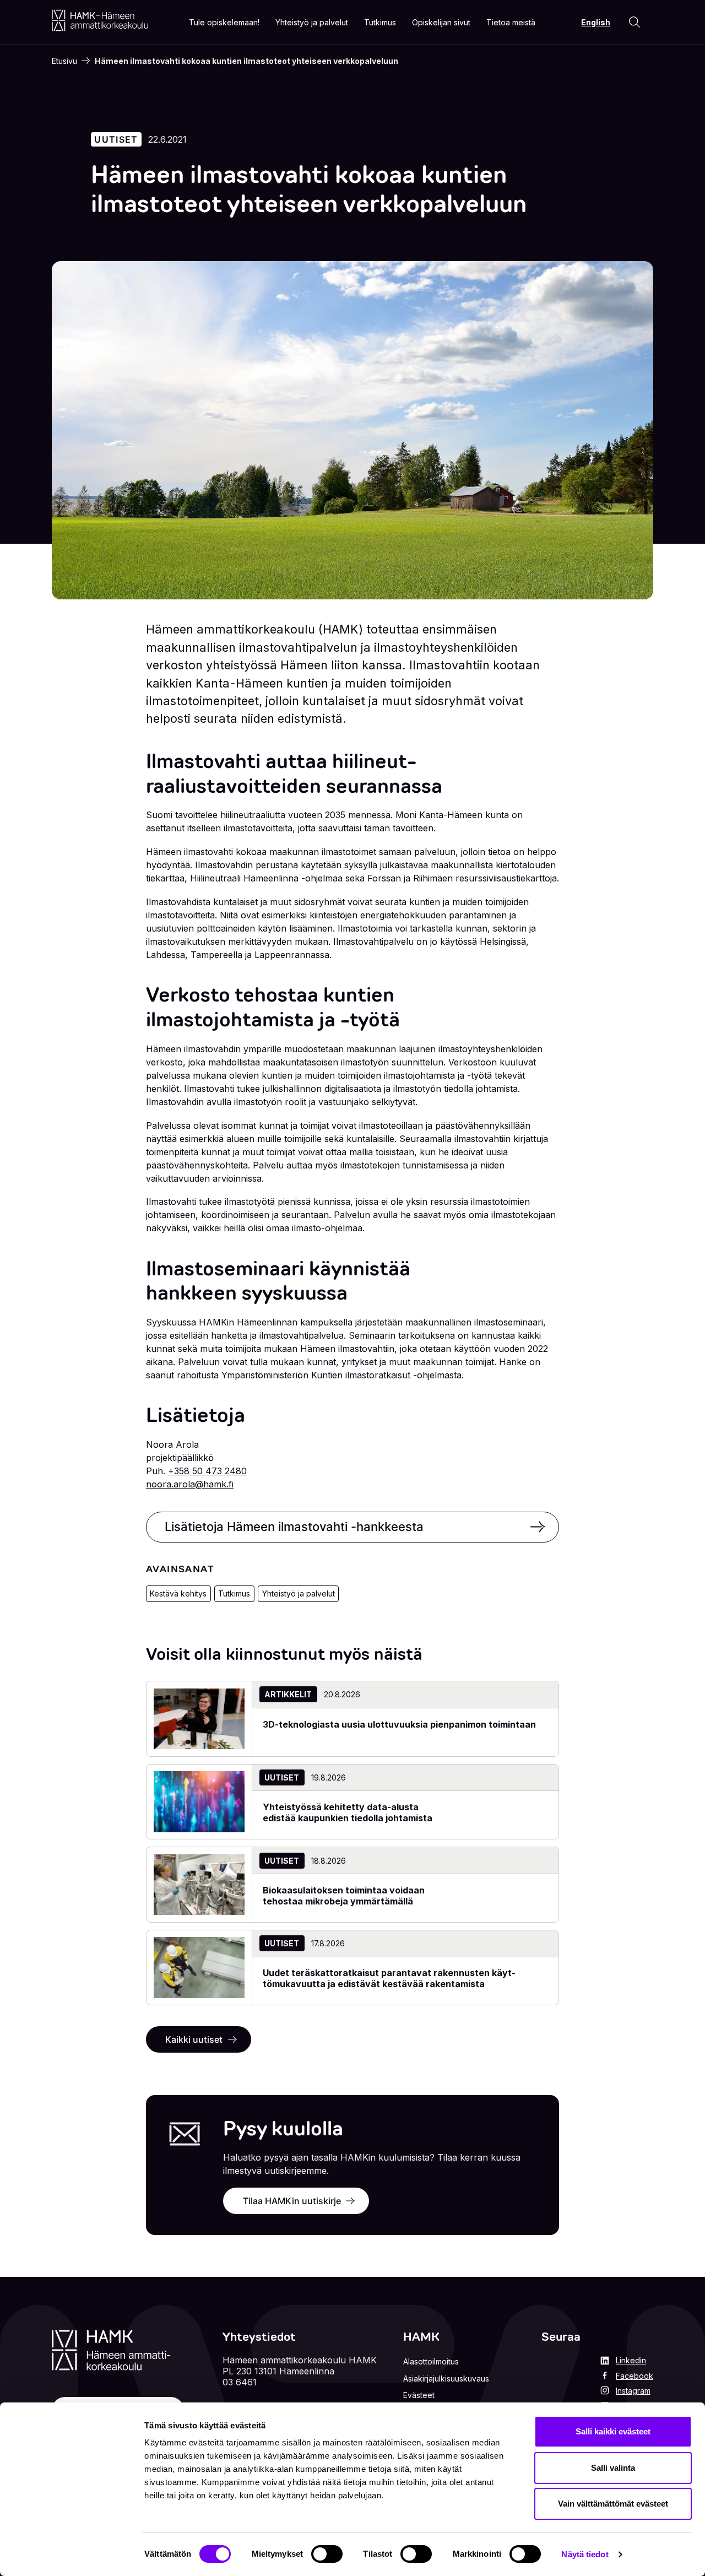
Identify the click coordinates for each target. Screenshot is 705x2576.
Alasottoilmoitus (431, 2361)
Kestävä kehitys (178, 1593)
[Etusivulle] (100, 20)
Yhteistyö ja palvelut (299, 1593)
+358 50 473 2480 (207, 1471)
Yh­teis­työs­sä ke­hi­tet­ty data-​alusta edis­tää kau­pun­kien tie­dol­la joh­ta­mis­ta (348, 1812)
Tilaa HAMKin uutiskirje (292, 2201)
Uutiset (116, 139)
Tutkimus (234, 1593)
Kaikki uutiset (194, 2039)
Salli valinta (613, 2468)
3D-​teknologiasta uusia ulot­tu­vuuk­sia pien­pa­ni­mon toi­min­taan (399, 1724)
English (596, 22)
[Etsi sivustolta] (634, 22)
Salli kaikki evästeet (613, 2431)
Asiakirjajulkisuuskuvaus (446, 2379)
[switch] (327, 2554)
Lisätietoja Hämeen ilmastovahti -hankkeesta (294, 1527)
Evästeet (419, 2395)
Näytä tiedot (585, 2554)
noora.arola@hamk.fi (190, 1484)
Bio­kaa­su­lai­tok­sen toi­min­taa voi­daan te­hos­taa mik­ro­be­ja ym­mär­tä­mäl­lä (344, 1896)
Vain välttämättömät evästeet (613, 2504)
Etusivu (64, 61)
